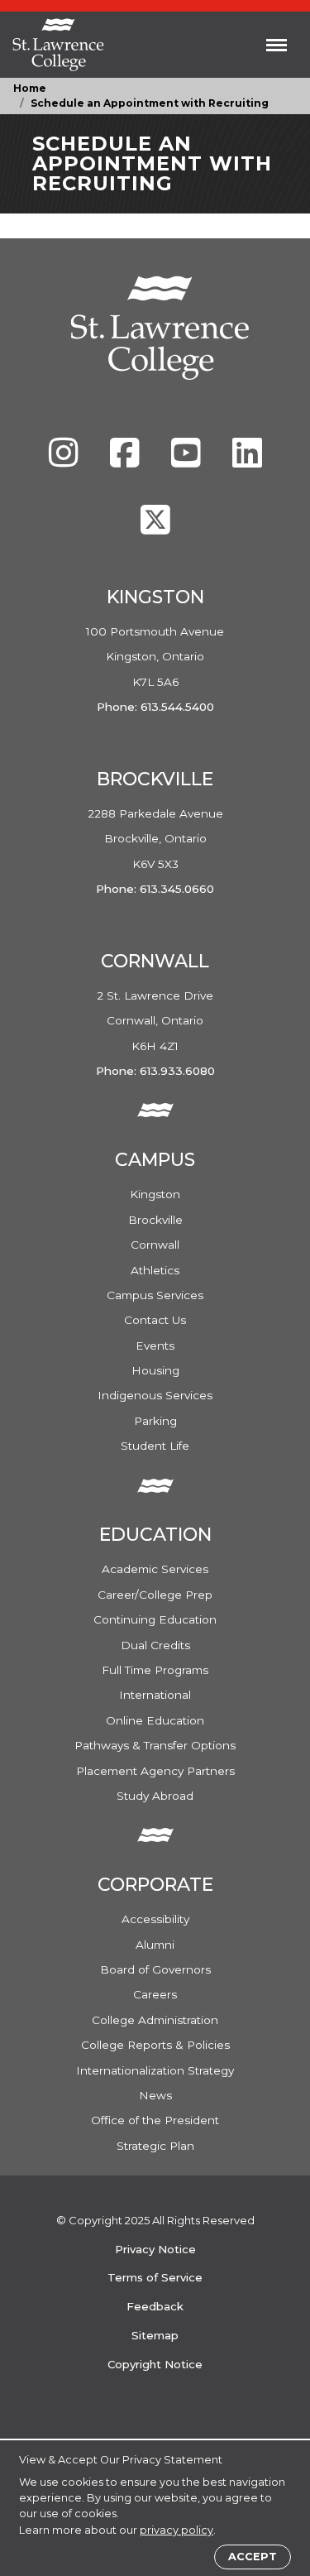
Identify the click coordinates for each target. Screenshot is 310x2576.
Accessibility (155, 1919)
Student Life (155, 1446)
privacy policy (176, 2530)
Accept (253, 2557)
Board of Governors (155, 1969)
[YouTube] (188, 461)
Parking (155, 1421)
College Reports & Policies (155, 2045)
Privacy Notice (155, 2249)
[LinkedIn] (247, 461)
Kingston (155, 1194)
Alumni (155, 1945)
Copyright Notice (155, 2364)
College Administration (155, 2020)
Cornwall (155, 1245)
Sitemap (155, 2335)
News (155, 2095)
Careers (155, 1994)
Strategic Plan (155, 2146)
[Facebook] (126, 461)
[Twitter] (155, 528)
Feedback (155, 2306)
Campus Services (155, 1295)
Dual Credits (155, 1645)
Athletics (155, 1270)
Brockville (155, 1220)
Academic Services (155, 1569)
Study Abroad (155, 1796)
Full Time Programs (155, 1670)
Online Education (155, 1720)
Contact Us (155, 1320)
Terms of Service (155, 2277)
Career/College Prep (155, 1595)
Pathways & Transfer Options (155, 1745)
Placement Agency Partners (155, 1771)
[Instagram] (65, 461)
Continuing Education (155, 1619)
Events (155, 1346)
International (155, 1695)
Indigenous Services (155, 1395)
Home (30, 88)
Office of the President (155, 2120)
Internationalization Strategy (155, 2070)
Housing (155, 1370)
